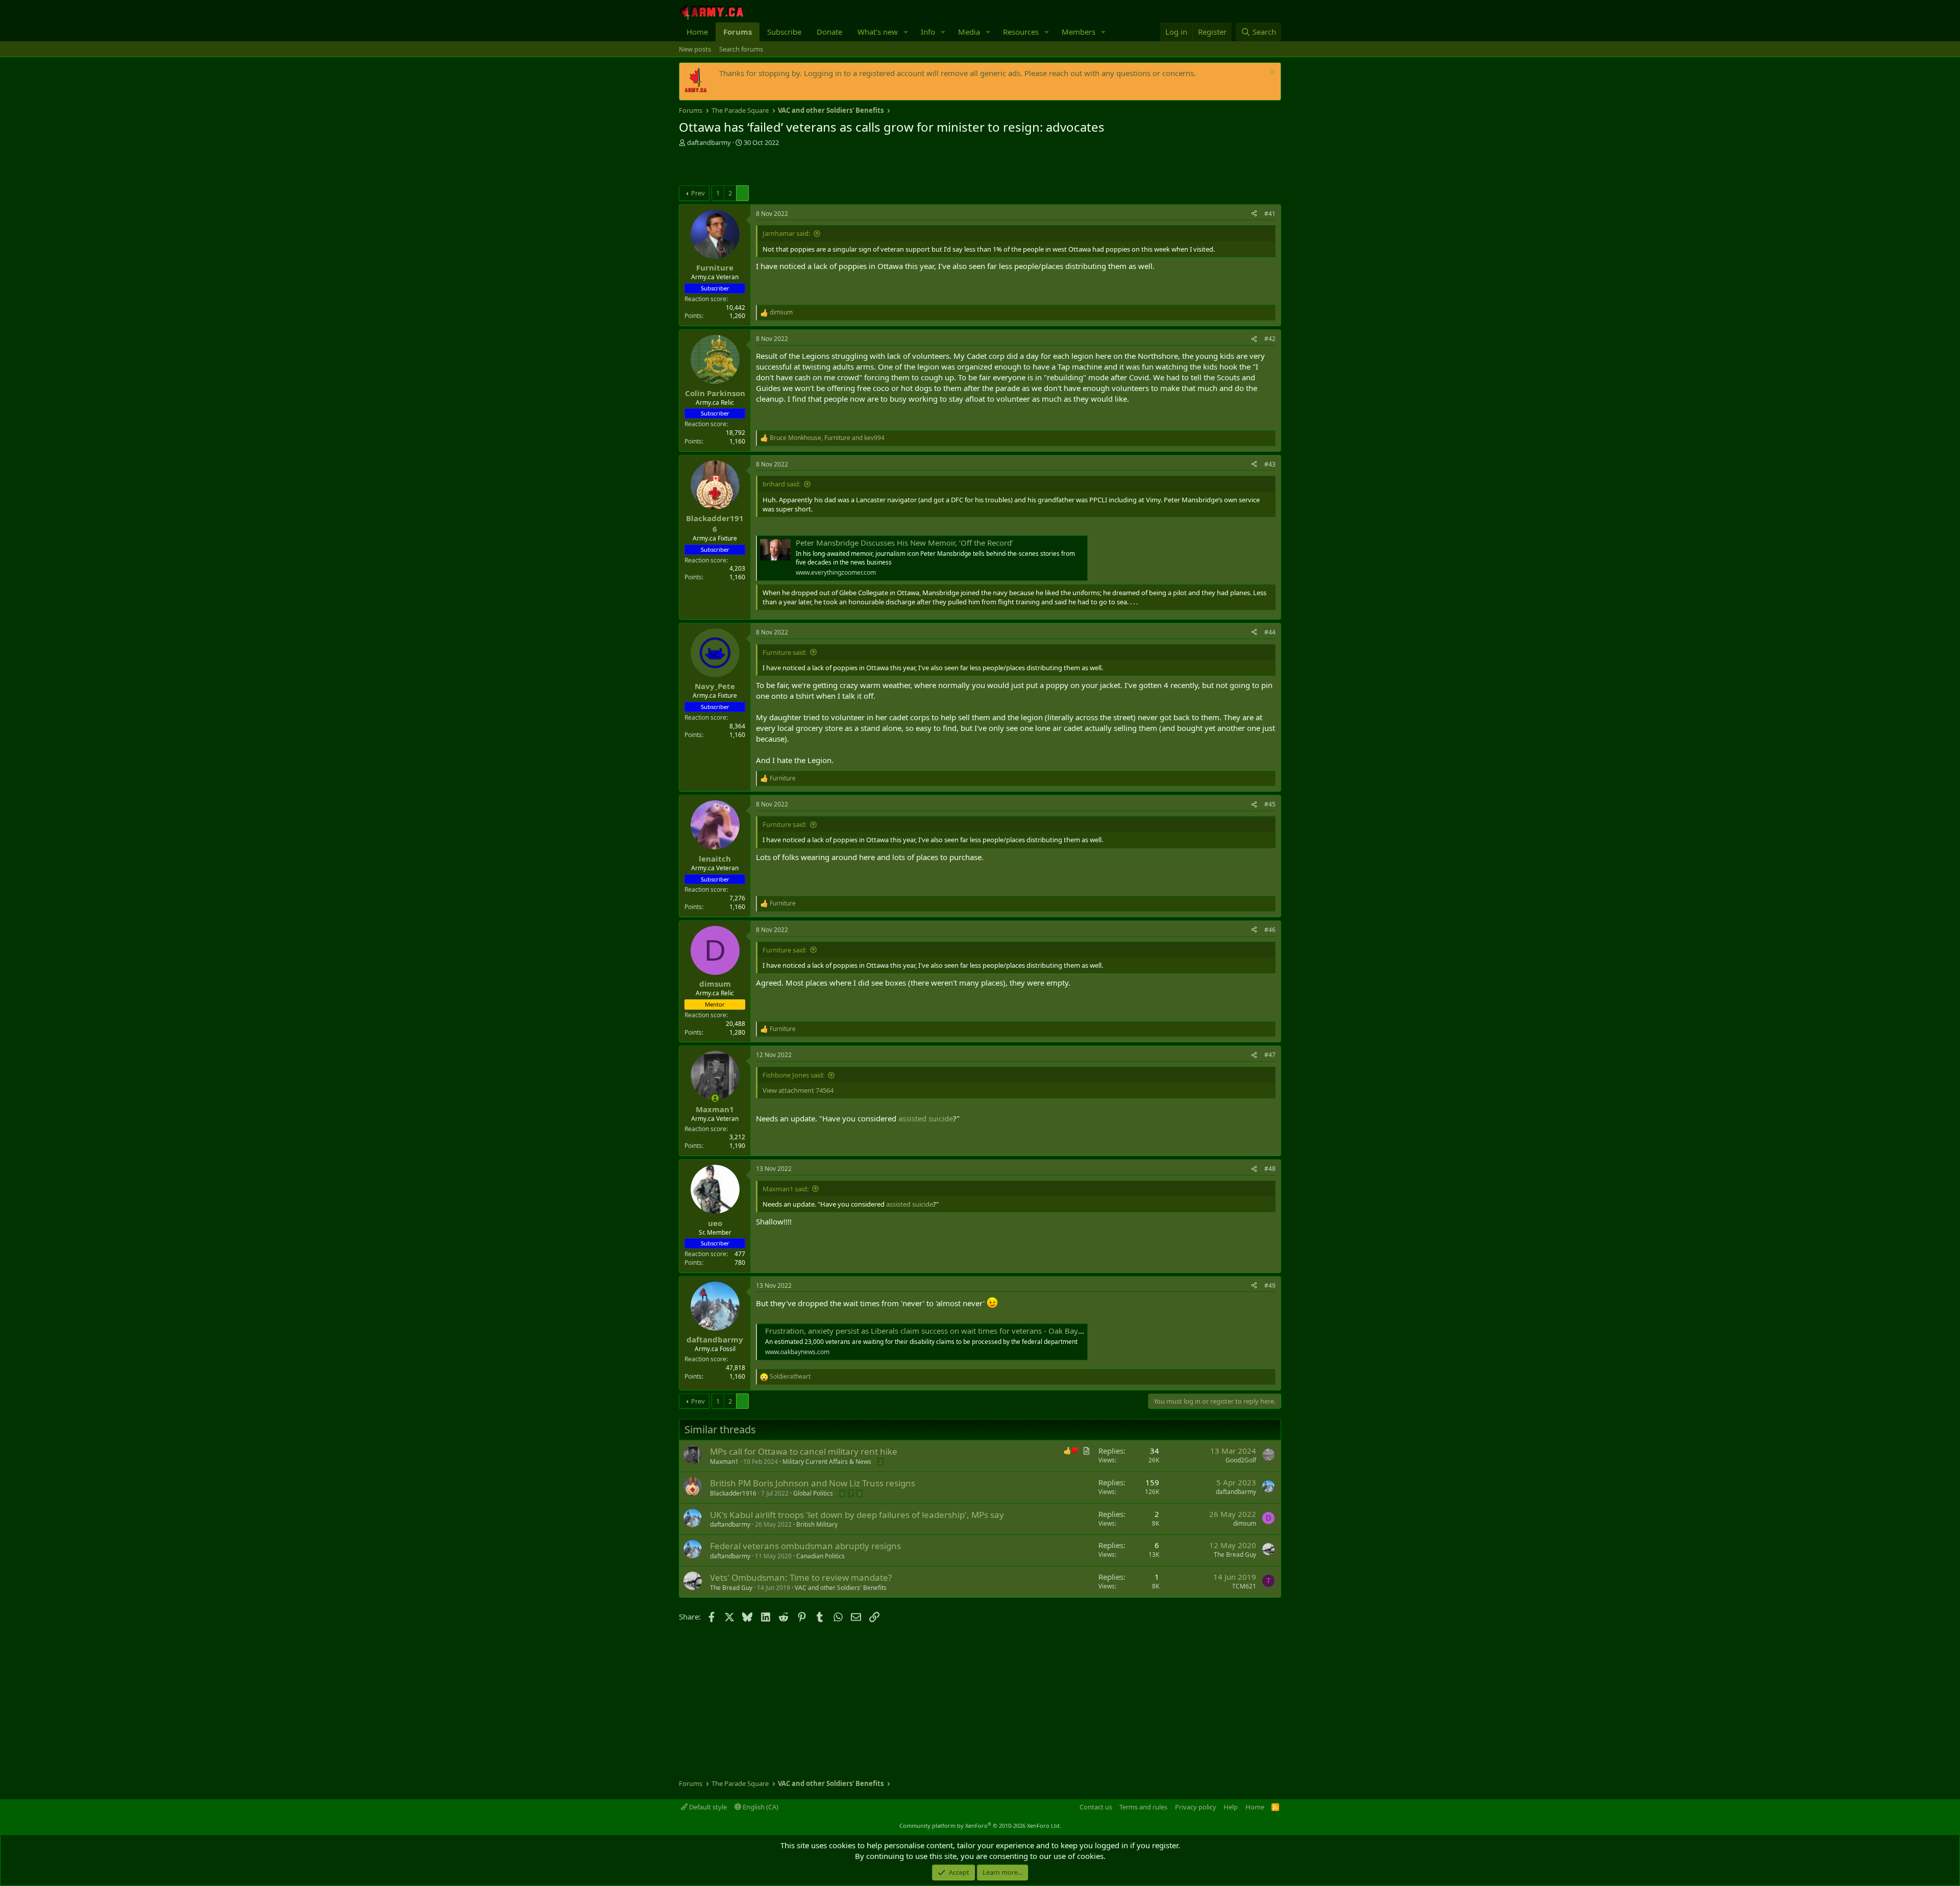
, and (827, 438)
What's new (878, 32)
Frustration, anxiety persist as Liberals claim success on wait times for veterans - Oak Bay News (932, 1331)
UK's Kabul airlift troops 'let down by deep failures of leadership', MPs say (857, 1515)
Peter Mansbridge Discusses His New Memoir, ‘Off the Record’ (904, 543)
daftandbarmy (709, 142)
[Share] (1254, 214)
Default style (707, 1807)
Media (969, 32)
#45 (1270, 804)
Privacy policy (1196, 1807)
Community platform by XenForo (980, 1826)
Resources (1021, 32)
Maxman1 (724, 1462)
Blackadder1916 (733, 1493)
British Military (817, 1524)
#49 (1270, 1285)
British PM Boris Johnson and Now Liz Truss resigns (813, 1483)
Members (1079, 32)
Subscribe (784, 32)
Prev (698, 193)
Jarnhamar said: (786, 233)
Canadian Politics (820, 1556)
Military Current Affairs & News (827, 1462)
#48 (1270, 1169)
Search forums (741, 49)
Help (1231, 1807)
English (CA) (760, 1807)
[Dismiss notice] (1271, 73)
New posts (695, 49)
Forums (738, 32)
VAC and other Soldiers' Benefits (841, 1588)
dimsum (1245, 1523)
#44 (1270, 632)
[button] (906, 32)
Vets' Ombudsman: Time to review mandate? (801, 1577)
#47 (1270, 1055)
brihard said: (781, 484)
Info (928, 32)
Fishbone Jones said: (793, 1075)
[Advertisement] (798, 167)
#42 (1270, 339)
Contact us (1096, 1807)
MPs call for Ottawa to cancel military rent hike (804, 1451)
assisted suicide (926, 1118)
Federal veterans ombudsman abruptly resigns (805, 1546)
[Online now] (715, 1098)
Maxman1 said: (786, 1189)
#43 (1270, 464)
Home (697, 32)
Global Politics (813, 1493)
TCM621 (1244, 1586)
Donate (829, 32)
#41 (1270, 214)
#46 (1270, 930)
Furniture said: (785, 652)
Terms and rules (1143, 1807)
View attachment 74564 (798, 1090)
